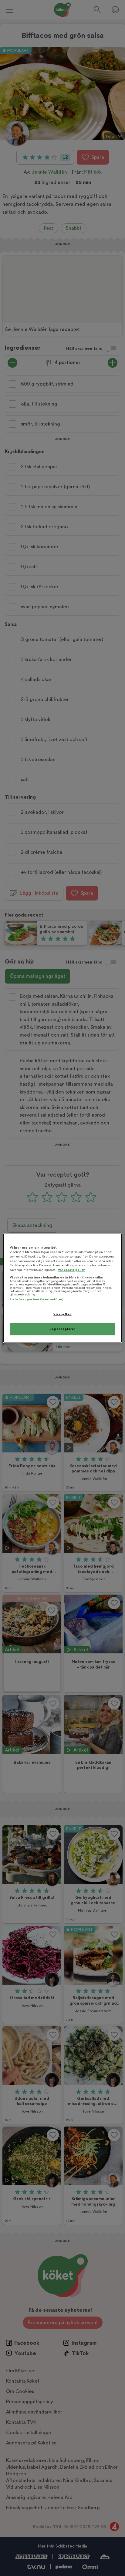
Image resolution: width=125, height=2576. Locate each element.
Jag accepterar (62, 1329)
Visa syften (62, 1314)
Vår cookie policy (71, 1270)
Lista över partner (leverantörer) (37, 1300)
